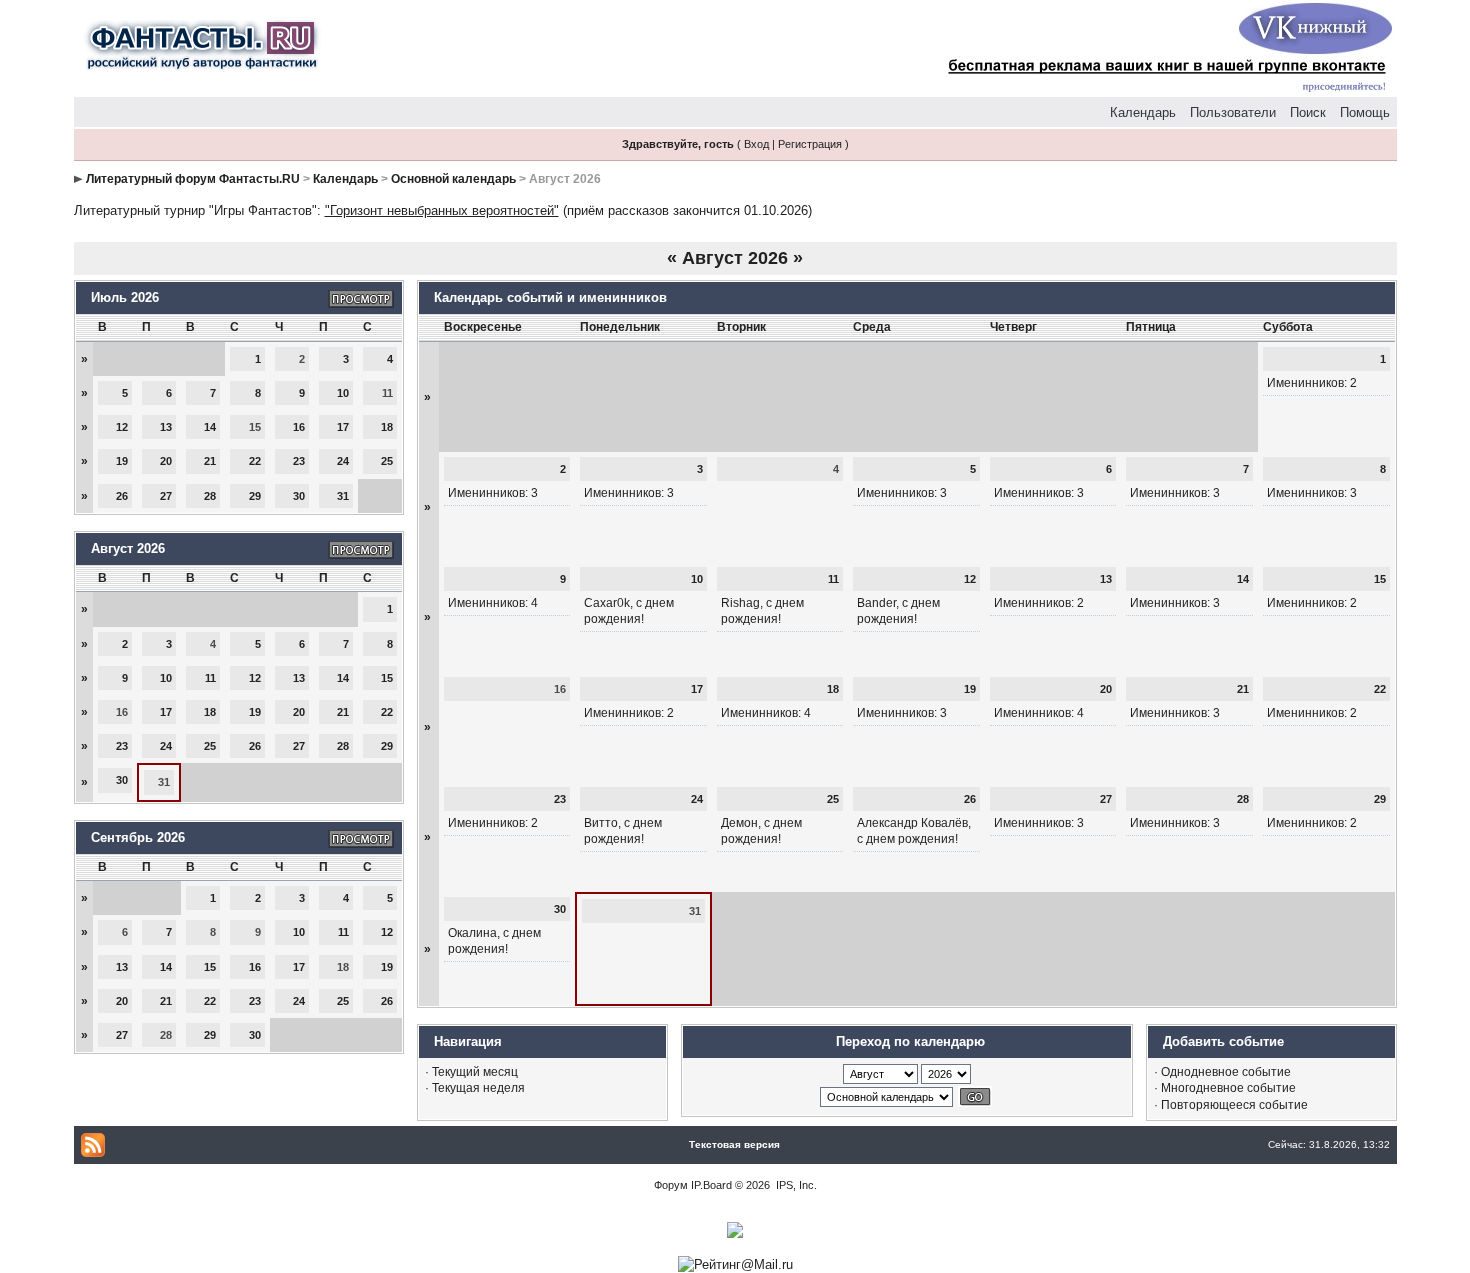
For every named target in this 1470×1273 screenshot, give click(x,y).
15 (387, 678)
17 (343, 427)
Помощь (1365, 112)
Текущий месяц (475, 1072)
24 (343, 461)
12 (122, 427)
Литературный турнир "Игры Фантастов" (195, 210)
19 (122, 461)
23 (299, 461)
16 (299, 427)
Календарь (1143, 112)
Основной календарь (453, 179)
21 (210, 461)
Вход (756, 144)
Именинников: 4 (493, 603)
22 (255, 461)
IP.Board (711, 1185)
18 (387, 427)
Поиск (1308, 112)
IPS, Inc (795, 1185)
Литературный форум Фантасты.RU (193, 179)
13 (166, 427)
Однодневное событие (1226, 1072)
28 (210, 496)
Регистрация (810, 144)
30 (299, 496)
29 (255, 496)
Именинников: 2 (1312, 383)
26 (122, 496)
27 (166, 496)
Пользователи (1233, 112)
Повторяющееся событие (1234, 1105)
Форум (671, 1185)
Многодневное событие (1228, 1088)
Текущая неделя (478, 1088)
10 (343, 393)
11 (210, 678)
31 (343, 496)
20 (166, 461)
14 (210, 427)
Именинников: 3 (493, 493)
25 (387, 461)
